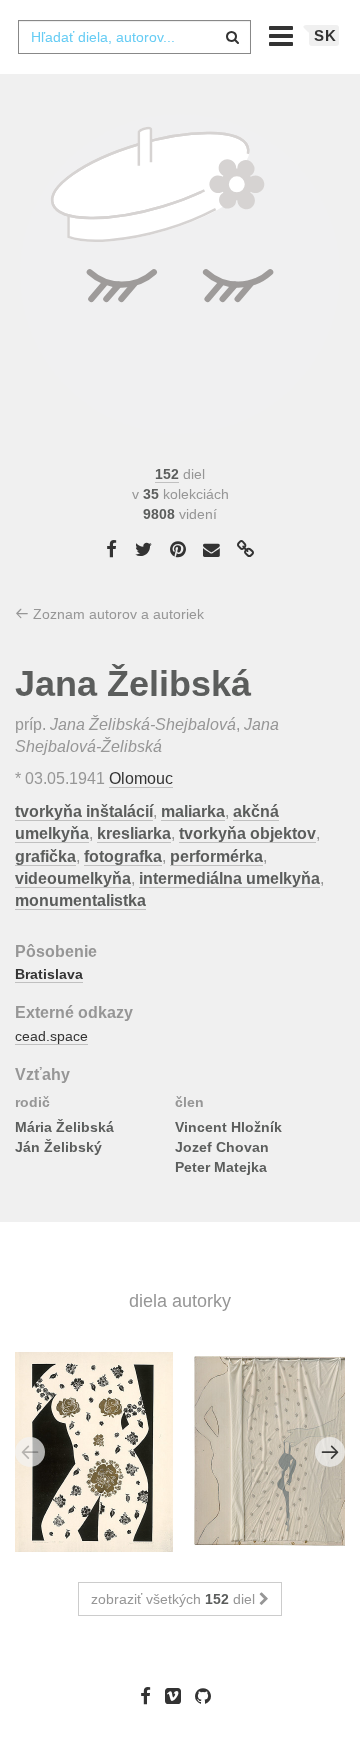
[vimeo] (178, 1696)
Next (330, 1452)
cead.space (51, 1036)
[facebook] (150, 1696)
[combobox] (134, 37)
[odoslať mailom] (212, 550)
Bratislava (49, 974)
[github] (208, 1696)
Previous (30, 1452)
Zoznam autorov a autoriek (116, 614)
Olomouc (141, 778)
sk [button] (325, 35)
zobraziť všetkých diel (175, 1599)
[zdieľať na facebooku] (111, 549)
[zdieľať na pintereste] (178, 549)
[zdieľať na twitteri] (143, 549)
